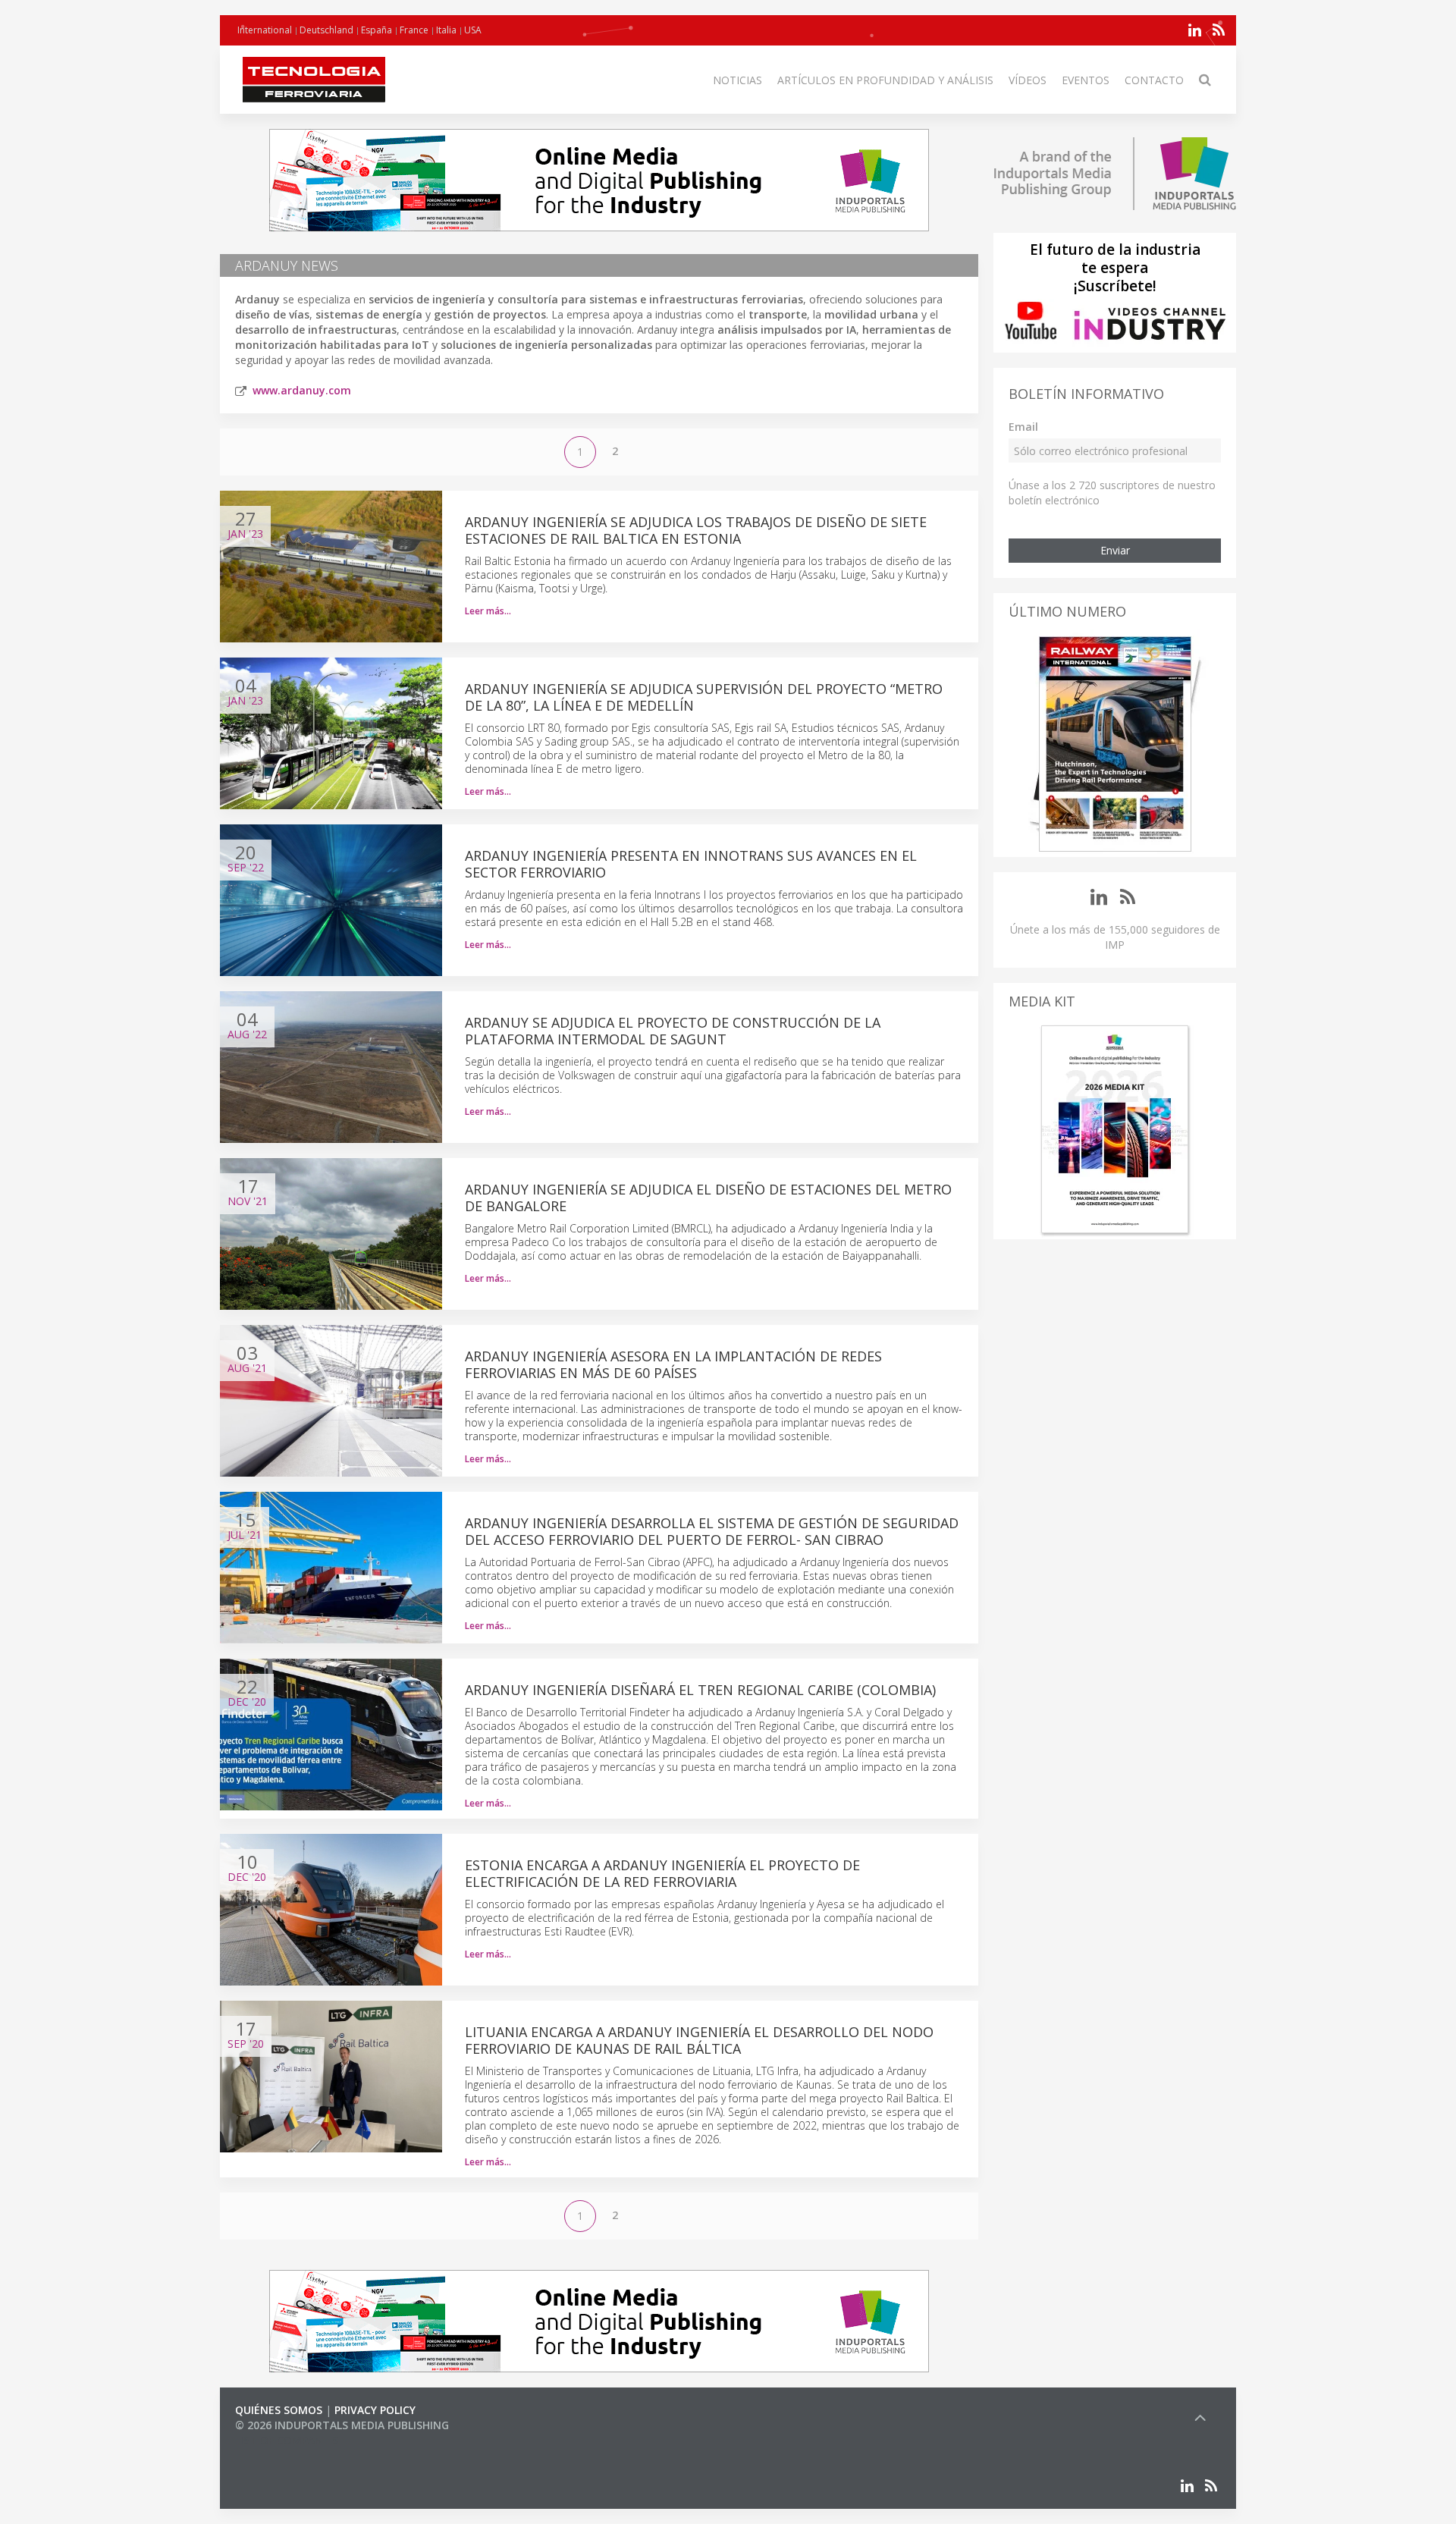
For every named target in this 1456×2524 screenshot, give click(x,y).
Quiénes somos (279, 2410)
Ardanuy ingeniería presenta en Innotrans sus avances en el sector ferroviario (691, 864)
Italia (446, 30)
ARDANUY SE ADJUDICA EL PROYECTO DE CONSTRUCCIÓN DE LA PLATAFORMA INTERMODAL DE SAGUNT (673, 1031)
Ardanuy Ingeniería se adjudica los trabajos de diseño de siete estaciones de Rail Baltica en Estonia (696, 530)
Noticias (737, 80)
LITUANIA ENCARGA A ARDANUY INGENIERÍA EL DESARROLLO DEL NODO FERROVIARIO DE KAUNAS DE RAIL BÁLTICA (699, 2040)
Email (1023, 427)
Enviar (1115, 550)
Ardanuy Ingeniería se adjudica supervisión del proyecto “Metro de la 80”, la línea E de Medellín (704, 697)
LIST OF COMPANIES (287, 2440)
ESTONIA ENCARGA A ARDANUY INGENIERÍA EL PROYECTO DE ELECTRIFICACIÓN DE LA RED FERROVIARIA (662, 1873)
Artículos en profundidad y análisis (885, 80)
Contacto (1154, 80)
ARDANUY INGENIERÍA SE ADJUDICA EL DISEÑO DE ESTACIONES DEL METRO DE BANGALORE (708, 1198)
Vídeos (1028, 80)
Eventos (1086, 80)
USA (473, 30)
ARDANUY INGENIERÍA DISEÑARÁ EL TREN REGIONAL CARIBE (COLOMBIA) (700, 1690)
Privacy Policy (375, 2410)
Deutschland (326, 30)
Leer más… (488, 611)
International (265, 30)
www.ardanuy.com (302, 390)
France (414, 30)
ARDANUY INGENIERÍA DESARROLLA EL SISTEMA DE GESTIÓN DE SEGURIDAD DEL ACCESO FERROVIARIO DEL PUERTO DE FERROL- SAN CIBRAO (712, 1531)
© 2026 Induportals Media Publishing (342, 2425)
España (377, 30)
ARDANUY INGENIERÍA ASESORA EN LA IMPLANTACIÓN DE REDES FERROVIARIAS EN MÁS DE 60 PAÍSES (673, 1364)
